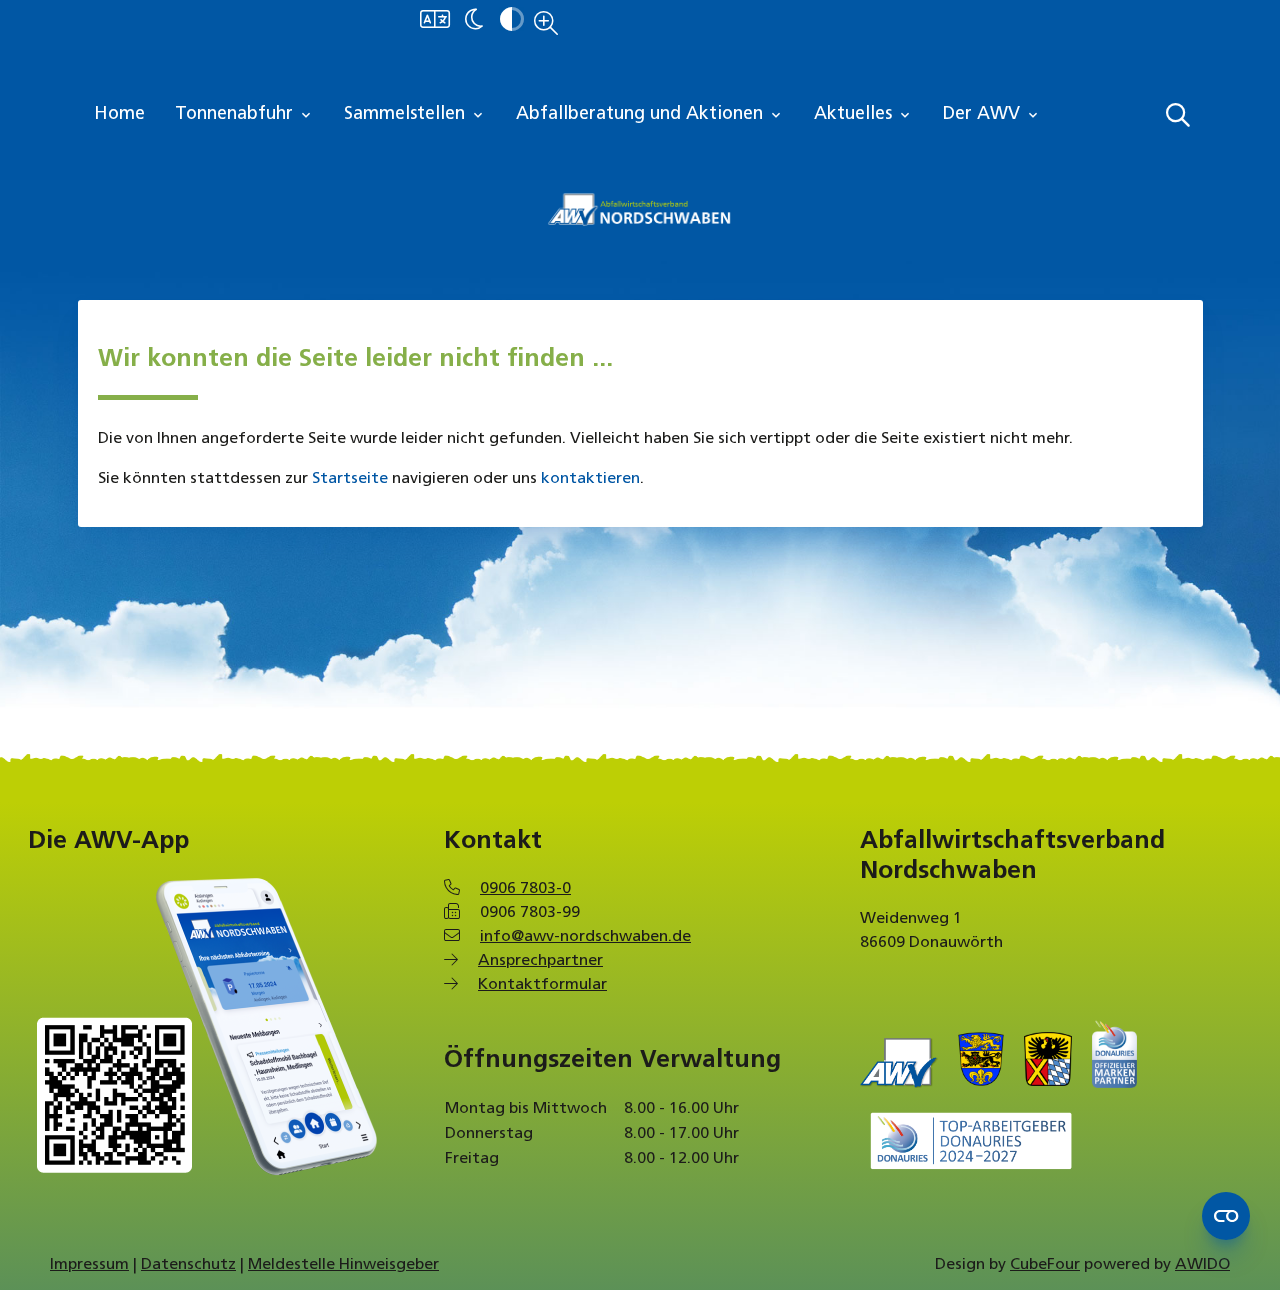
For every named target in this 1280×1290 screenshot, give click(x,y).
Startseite (350, 479)
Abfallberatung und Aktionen (650, 115)
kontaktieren (590, 479)
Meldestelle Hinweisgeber (343, 1265)
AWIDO (1202, 1265)
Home (119, 115)
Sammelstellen (415, 115)
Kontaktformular (542, 985)
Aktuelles (863, 115)
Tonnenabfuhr (244, 115)
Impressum (89, 1265)
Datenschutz (188, 1265)
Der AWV (992, 115)
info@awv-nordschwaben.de (585, 937)
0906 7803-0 (525, 889)
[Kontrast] (512, 21)
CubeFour (1045, 1265)
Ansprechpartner (540, 961)
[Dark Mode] (474, 21)
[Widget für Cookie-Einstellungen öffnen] (1226, 1216)
